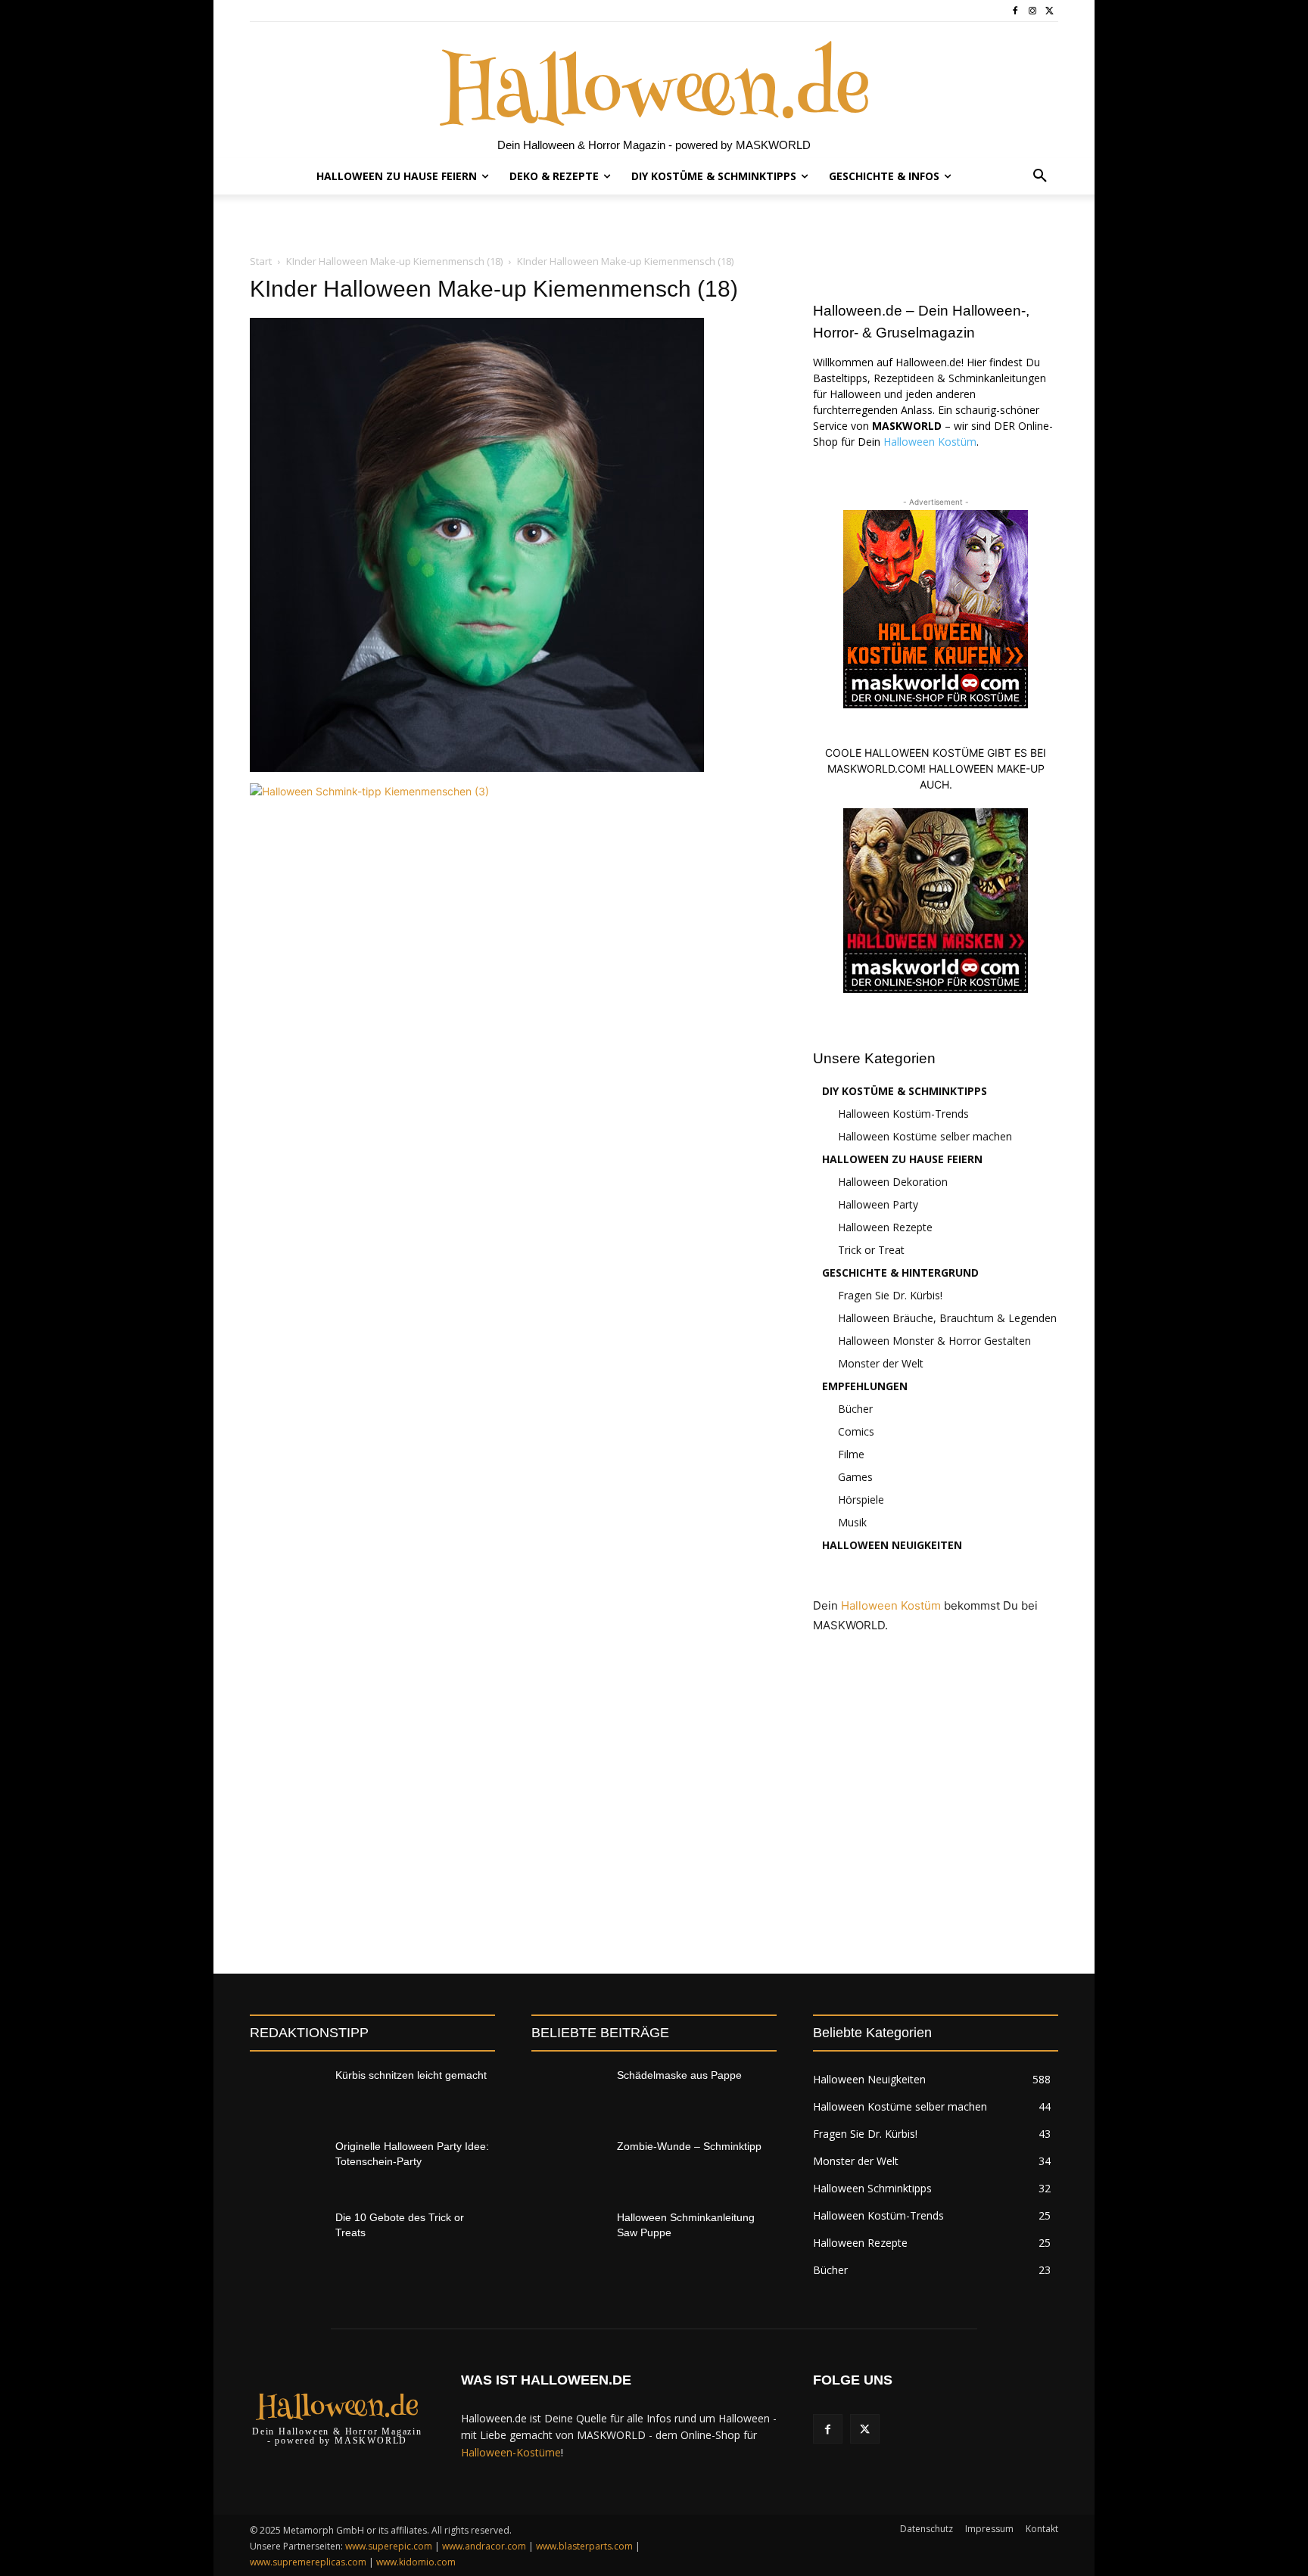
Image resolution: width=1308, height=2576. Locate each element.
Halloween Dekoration (893, 1182)
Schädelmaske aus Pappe (679, 2075)
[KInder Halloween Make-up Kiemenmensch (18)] (477, 768)
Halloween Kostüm (930, 442)
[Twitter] (1050, 11)
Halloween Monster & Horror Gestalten (934, 1341)
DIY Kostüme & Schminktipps (905, 1091)
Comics (856, 1431)
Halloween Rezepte (885, 1227)
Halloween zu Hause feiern (902, 1159)
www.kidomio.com (416, 2562)
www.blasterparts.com (584, 2546)
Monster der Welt (881, 1363)
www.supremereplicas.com (308, 2562)
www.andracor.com (484, 2546)
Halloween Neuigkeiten (892, 1545)
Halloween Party (878, 1204)
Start (261, 261)
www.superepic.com (389, 2546)
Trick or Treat (871, 1250)
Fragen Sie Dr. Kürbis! (890, 1295)
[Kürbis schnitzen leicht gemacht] (287, 2094)
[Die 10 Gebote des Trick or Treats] (287, 2236)
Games (855, 1477)
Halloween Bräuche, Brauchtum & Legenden (947, 1318)
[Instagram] (1032, 11)
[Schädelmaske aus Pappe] (568, 2094)
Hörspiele (861, 1500)
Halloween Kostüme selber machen (925, 1136)
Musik (852, 1522)
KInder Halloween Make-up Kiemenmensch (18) (394, 261)
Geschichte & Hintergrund (900, 1272)
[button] (1040, 176)
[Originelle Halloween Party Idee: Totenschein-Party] (287, 2165)
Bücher (855, 1409)
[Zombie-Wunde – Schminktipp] (568, 2165)
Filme (851, 1454)
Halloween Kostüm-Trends (903, 1114)
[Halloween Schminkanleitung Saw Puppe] (568, 2236)
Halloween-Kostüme (511, 2452)
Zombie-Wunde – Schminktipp (689, 2146)
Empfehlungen (865, 1386)
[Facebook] (1015, 11)
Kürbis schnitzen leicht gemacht (411, 2075)
